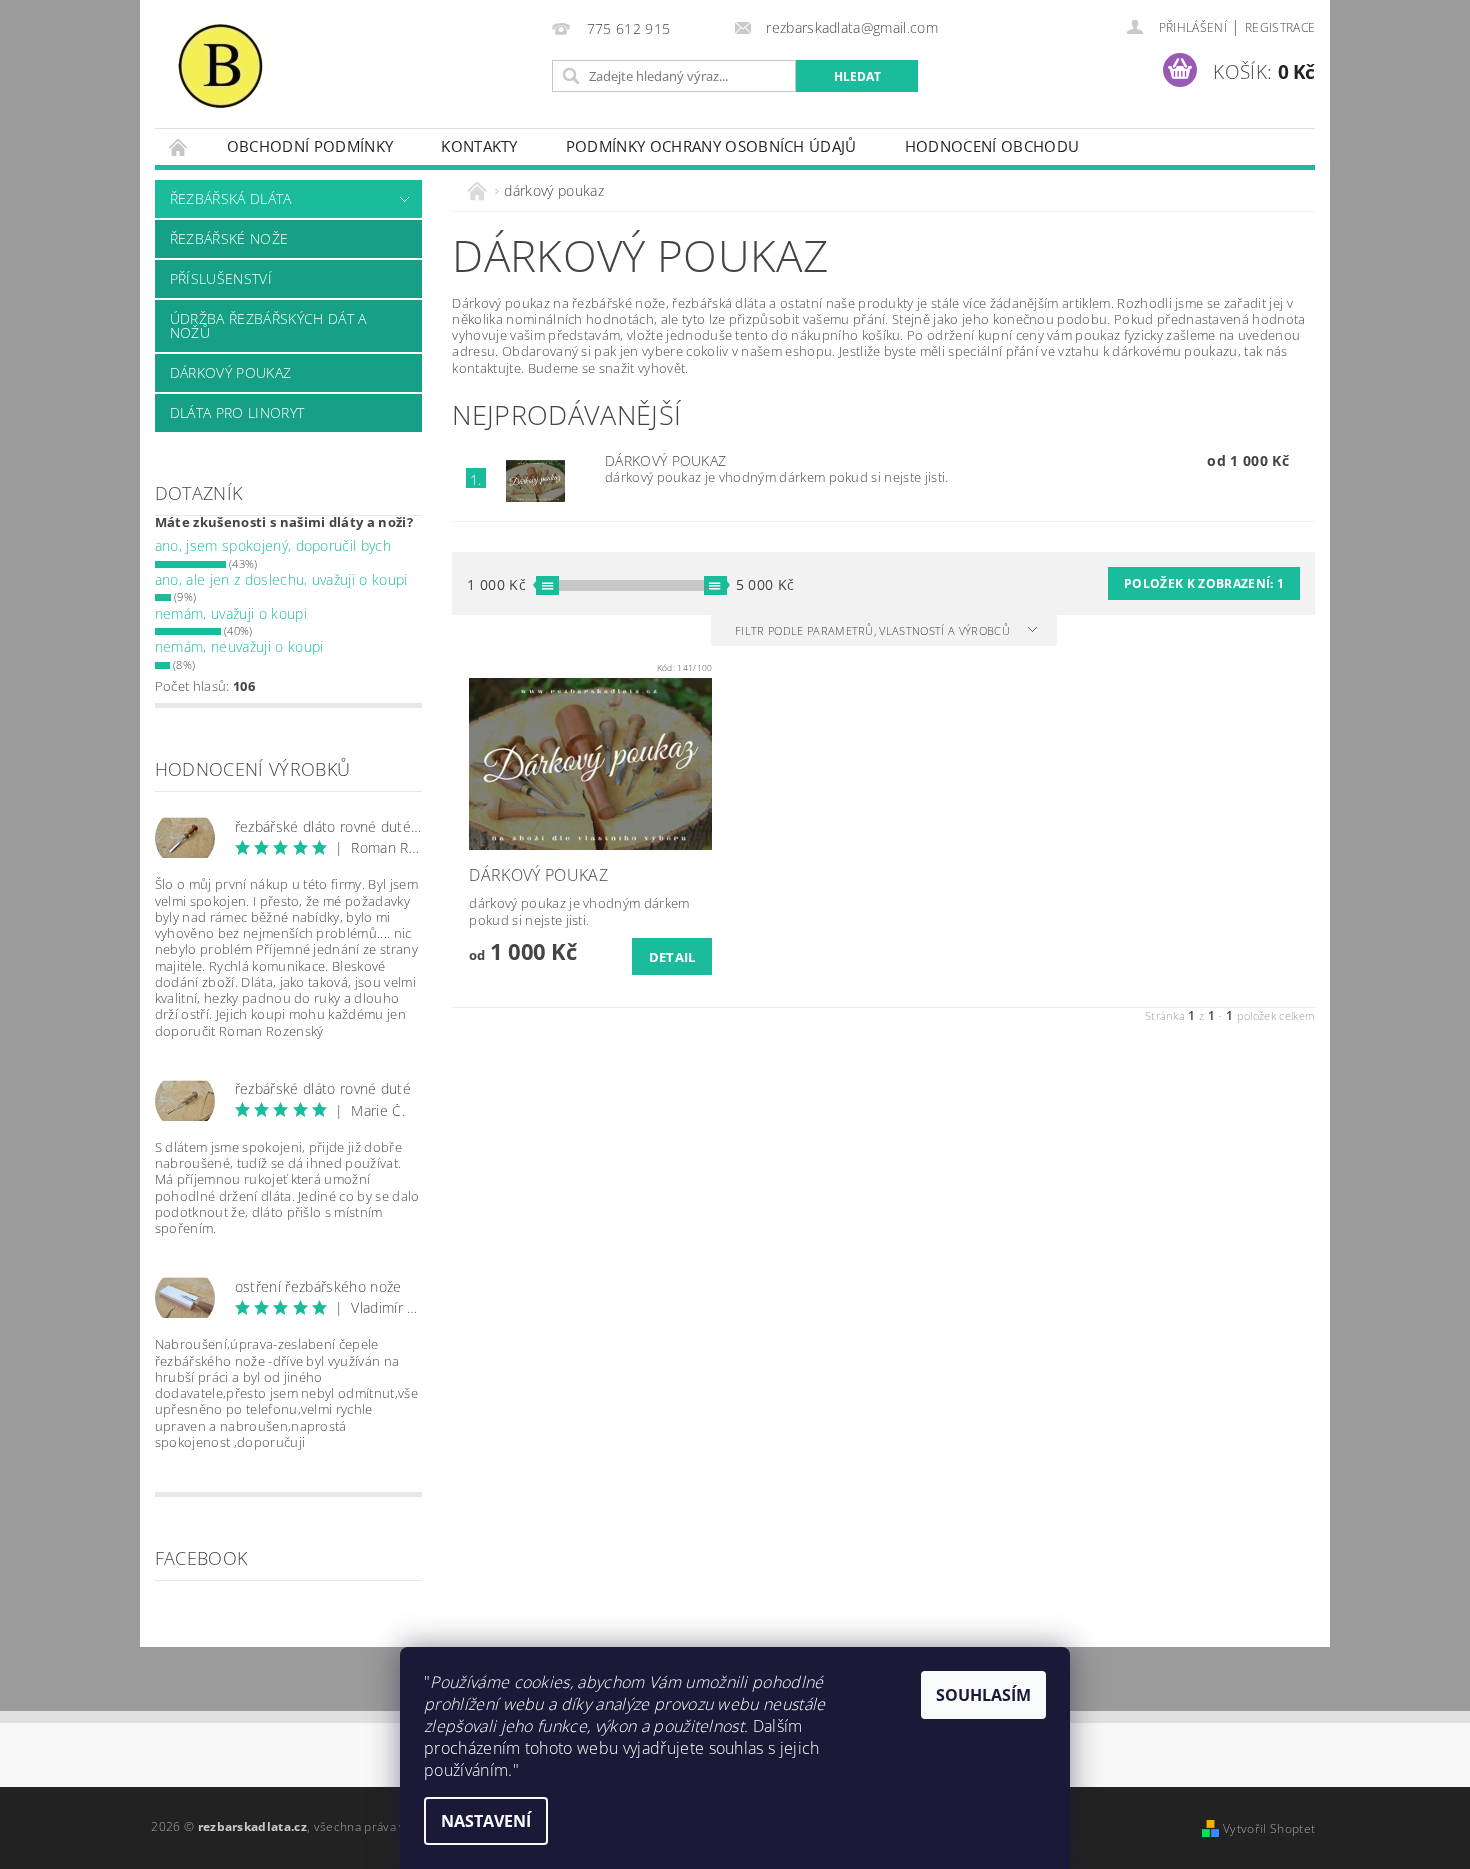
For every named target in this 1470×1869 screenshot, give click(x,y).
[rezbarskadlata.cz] (220, 65)
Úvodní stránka (179, 146)
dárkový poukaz (230, 372)
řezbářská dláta (231, 198)
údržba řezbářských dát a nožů (268, 325)
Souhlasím (983, 1695)
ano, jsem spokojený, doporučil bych (273, 545)
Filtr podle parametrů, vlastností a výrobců (874, 630)
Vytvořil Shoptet (1269, 1828)
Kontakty (479, 146)
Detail (672, 957)
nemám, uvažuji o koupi (231, 613)
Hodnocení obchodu (992, 146)
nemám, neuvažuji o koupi (239, 646)
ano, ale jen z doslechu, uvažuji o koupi (281, 579)
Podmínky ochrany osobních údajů (711, 146)
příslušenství (221, 278)
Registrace (1280, 27)
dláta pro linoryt (237, 412)
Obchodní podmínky (310, 146)
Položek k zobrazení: (1204, 583)
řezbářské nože (229, 238)
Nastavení (486, 1821)
